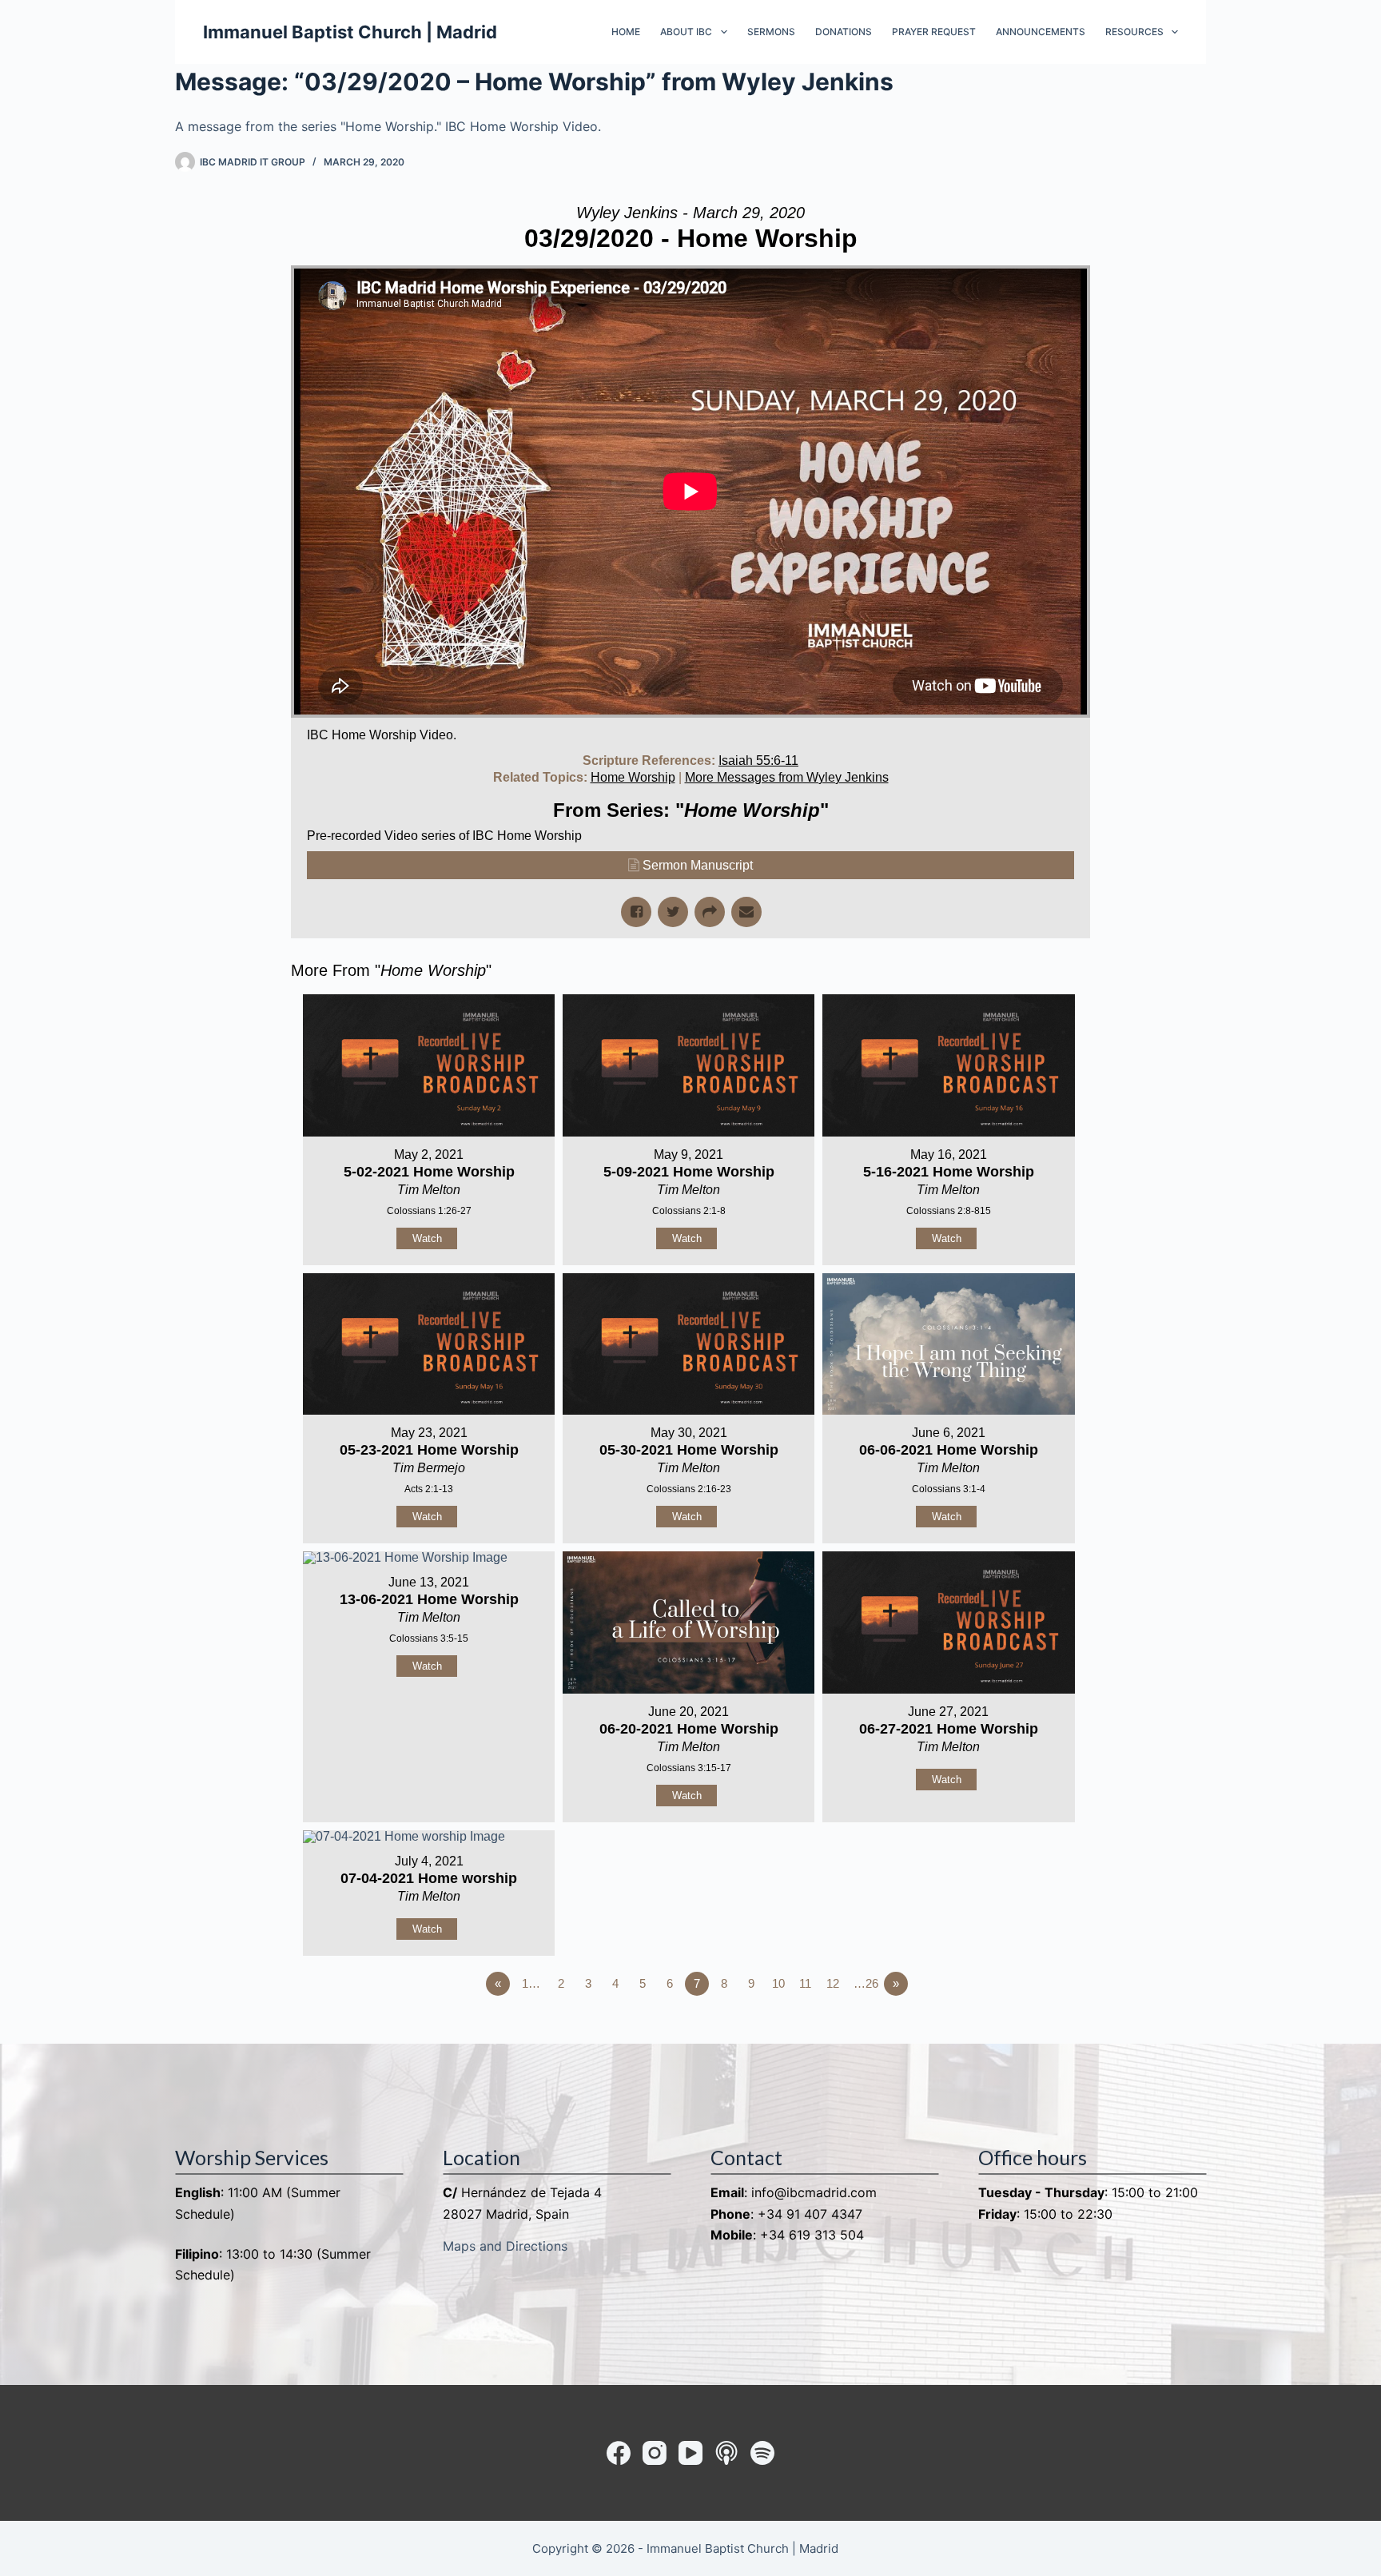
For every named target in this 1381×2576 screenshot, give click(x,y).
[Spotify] (762, 2453)
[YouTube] (690, 2453)
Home (626, 32)
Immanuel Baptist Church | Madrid (350, 32)
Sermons (771, 32)
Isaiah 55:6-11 (758, 760)
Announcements (1041, 32)
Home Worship (633, 777)
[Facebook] (619, 2453)
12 (833, 1983)
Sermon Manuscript (698, 865)
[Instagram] (655, 2453)
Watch (427, 1238)
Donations (844, 32)
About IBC (686, 32)
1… (531, 1983)
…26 (866, 1983)
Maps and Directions (505, 2246)
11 (805, 1983)
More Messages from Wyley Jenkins (787, 777)
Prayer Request (934, 32)
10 (778, 1983)
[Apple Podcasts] (726, 2453)
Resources (1134, 32)
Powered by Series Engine (1031, 2028)
